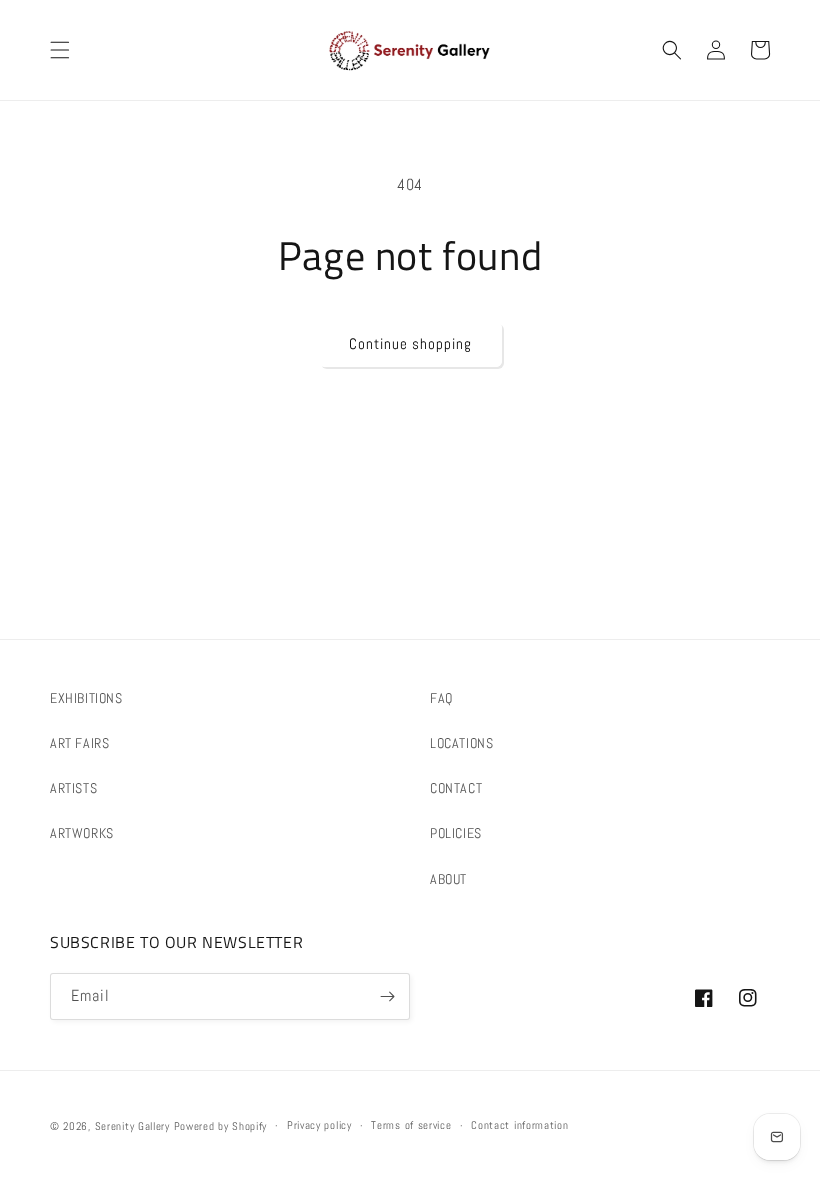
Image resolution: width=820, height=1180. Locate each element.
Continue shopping (410, 343)
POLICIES (456, 833)
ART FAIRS (79, 743)
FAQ (441, 698)
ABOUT (448, 879)
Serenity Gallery (132, 1126)
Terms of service (411, 1125)
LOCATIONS (461, 743)
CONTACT (456, 788)
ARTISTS (73, 788)
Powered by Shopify (221, 1126)
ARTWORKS (82, 833)
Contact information (519, 1125)
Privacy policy (319, 1125)
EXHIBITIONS (86, 698)
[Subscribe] (387, 996)
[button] (60, 50)
